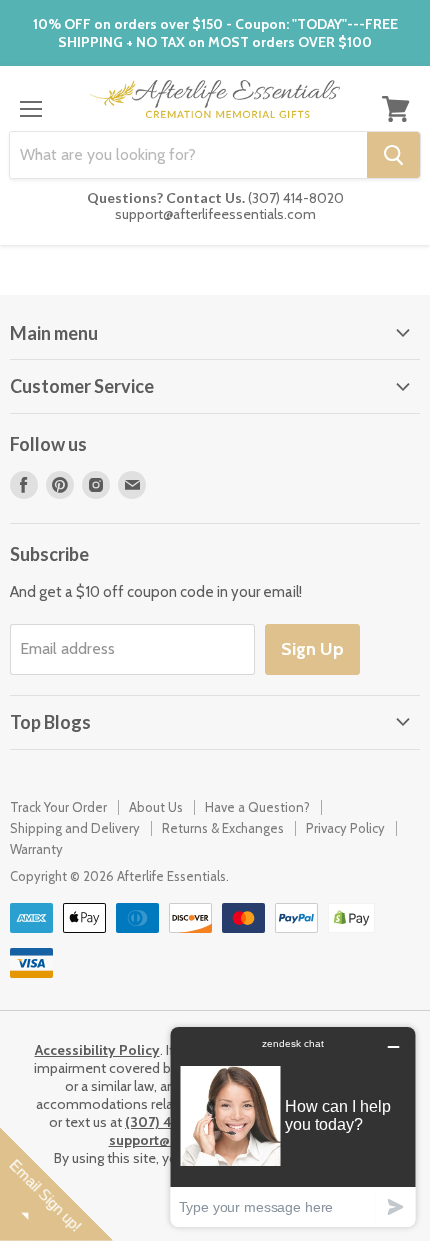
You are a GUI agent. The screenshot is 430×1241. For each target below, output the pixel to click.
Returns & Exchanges (223, 828)
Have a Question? (257, 807)
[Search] (393, 155)
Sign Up (312, 649)
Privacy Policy (345, 828)
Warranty (36, 849)
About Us (156, 807)
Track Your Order (58, 807)
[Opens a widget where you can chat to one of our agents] (293, 1126)
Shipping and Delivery (75, 828)
